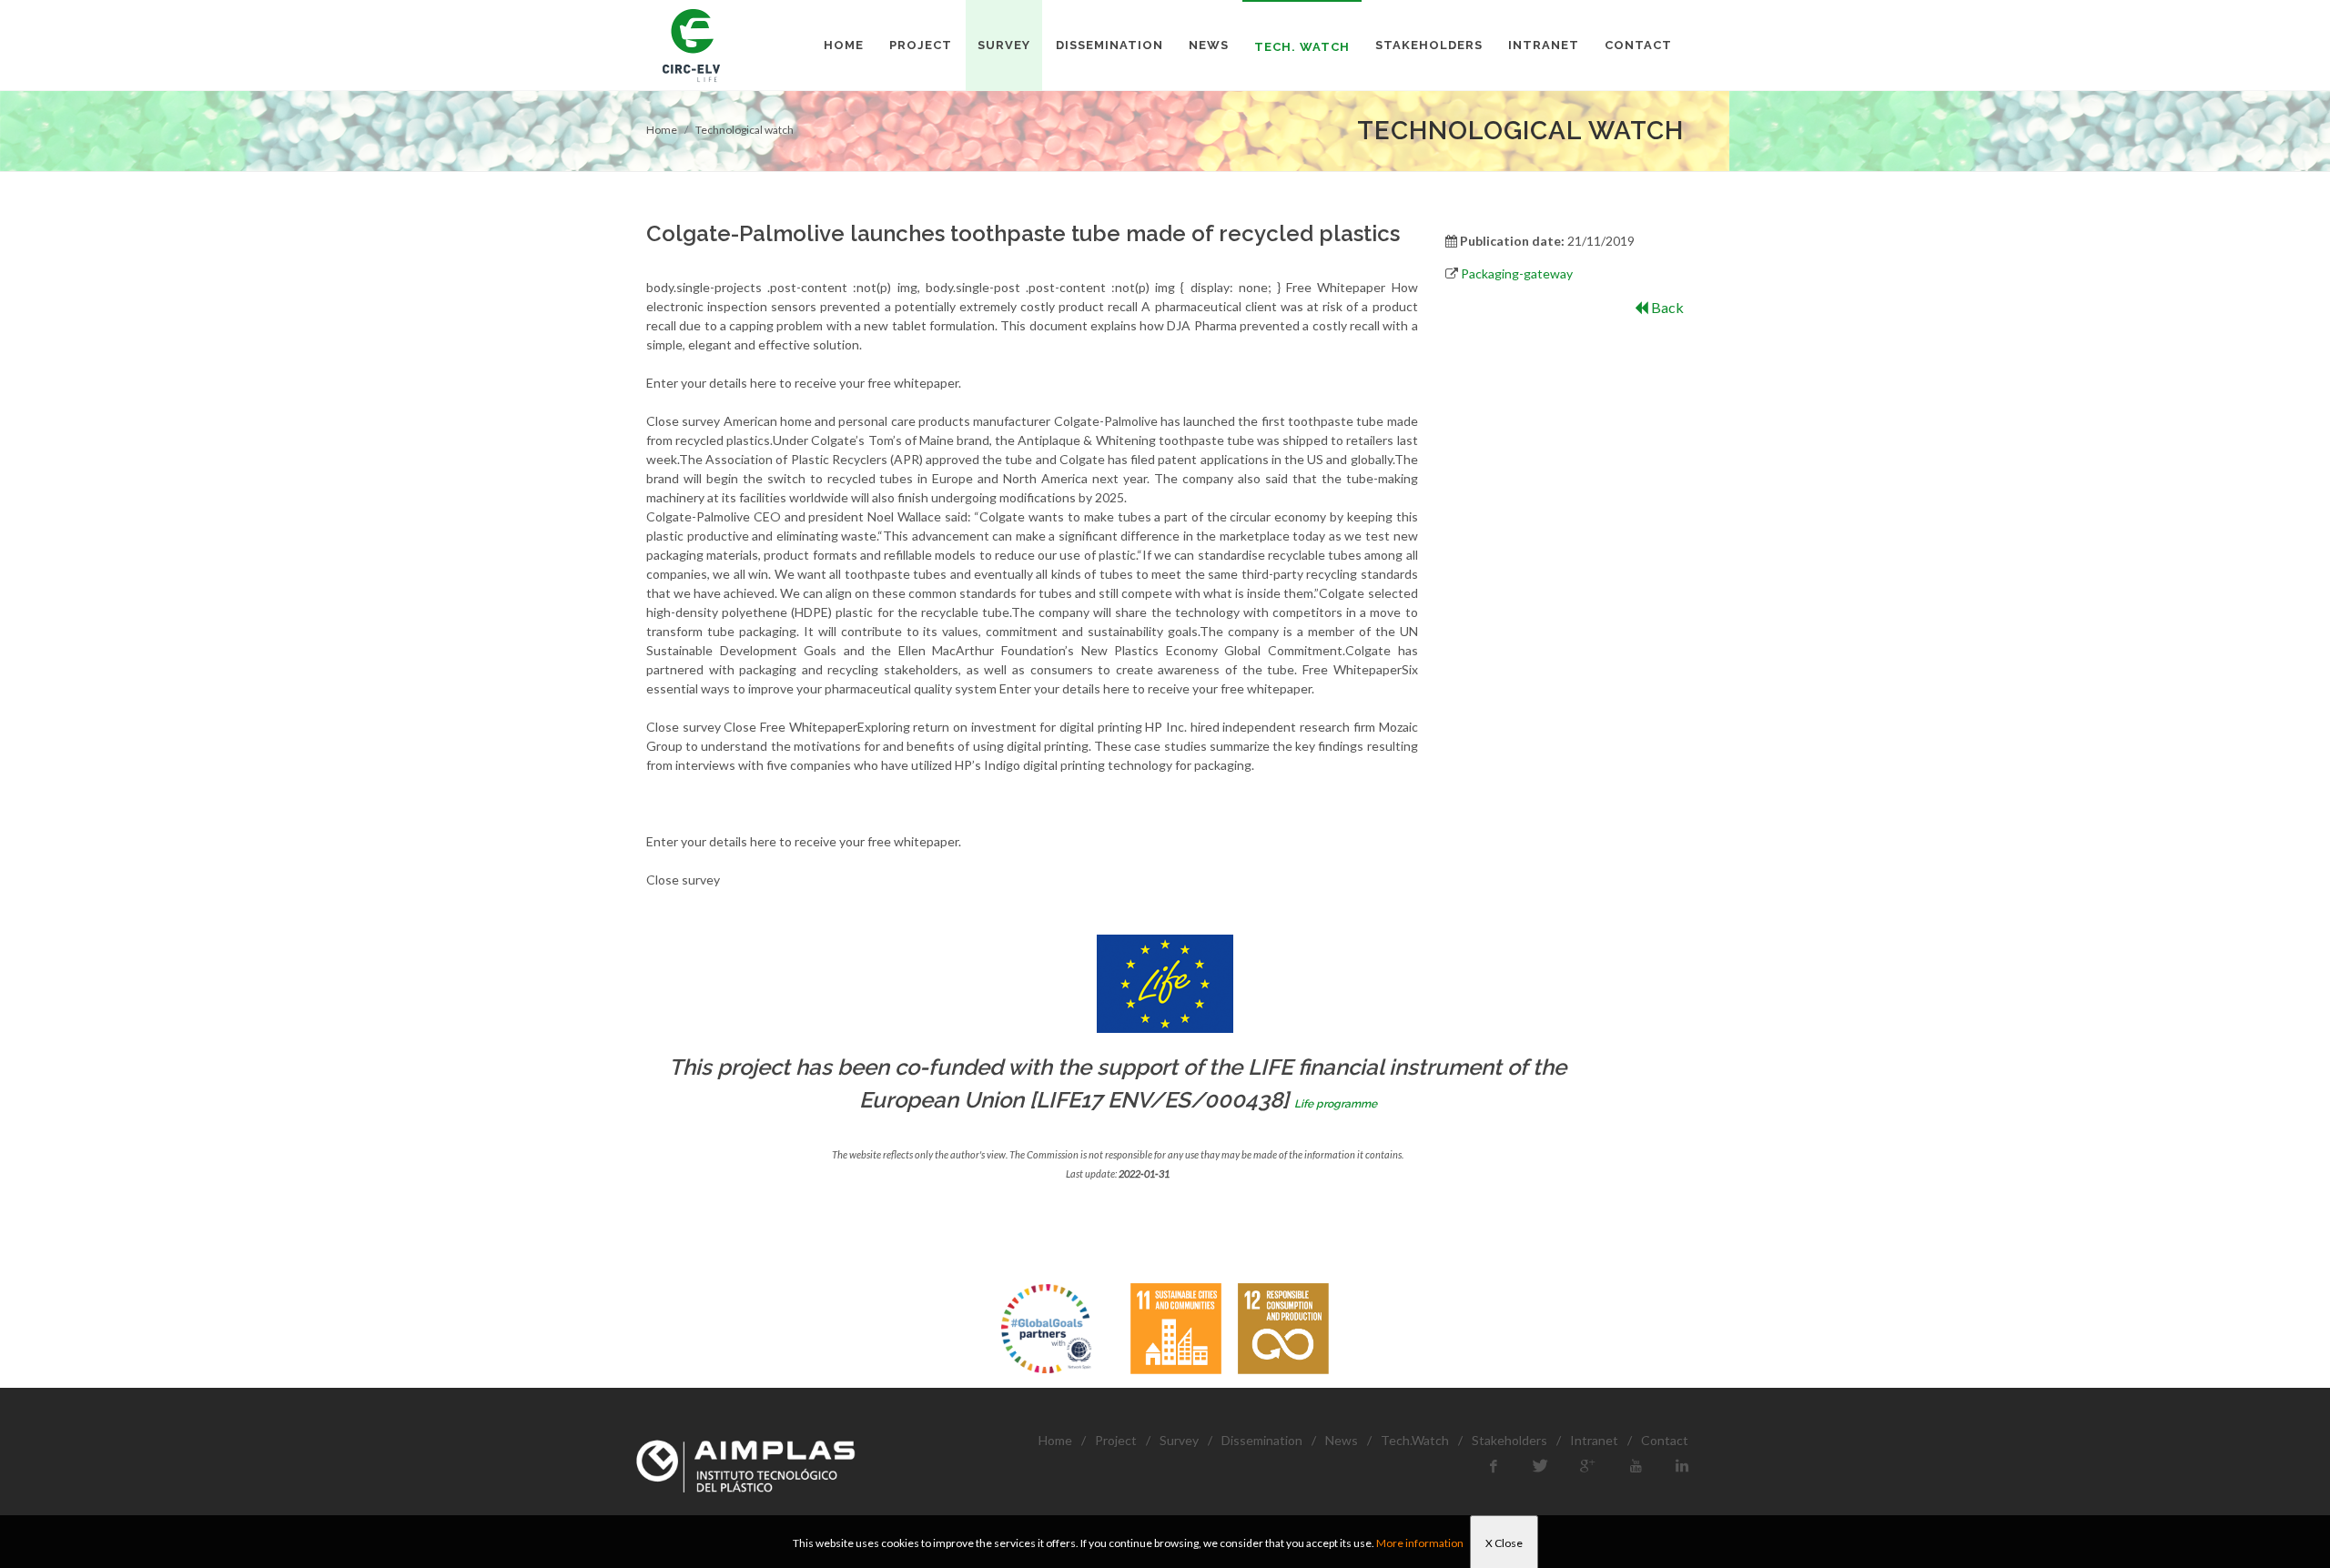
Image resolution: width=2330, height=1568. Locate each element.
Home (662, 130)
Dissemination (1262, 1440)
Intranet (1594, 1440)
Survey (1179, 1440)
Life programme (1336, 1104)
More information (1420, 1543)
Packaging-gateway (1517, 273)
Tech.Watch (1415, 1440)
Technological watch (745, 130)
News (1342, 1440)
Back (1666, 307)
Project (1116, 1440)
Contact (1665, 1440)
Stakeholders (1509, 1440)
